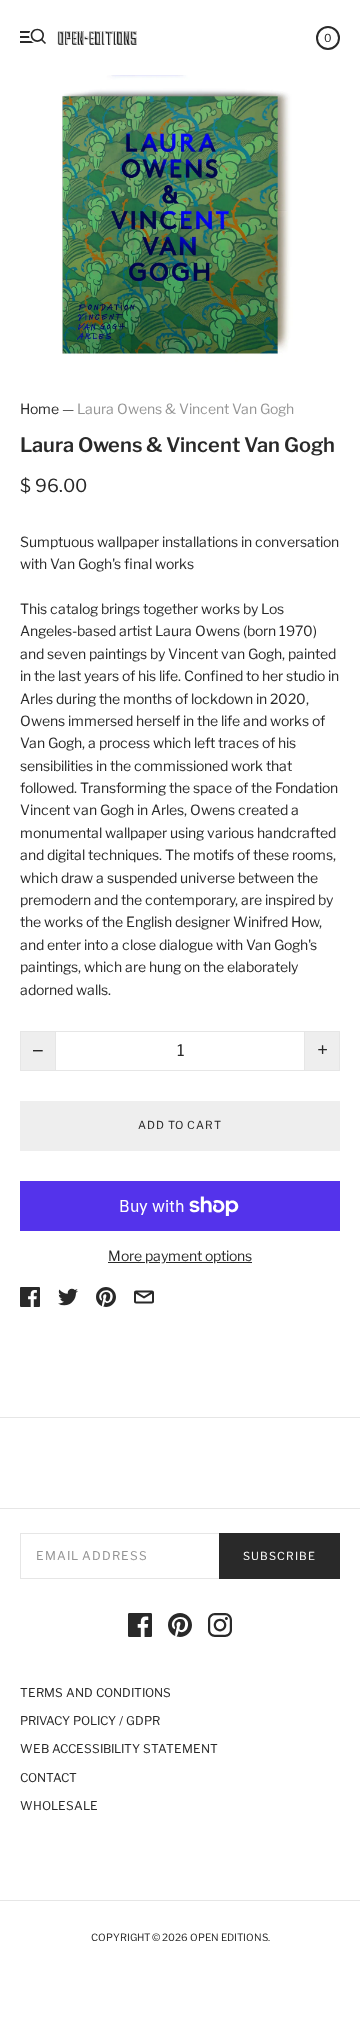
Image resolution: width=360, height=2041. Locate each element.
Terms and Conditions (95, 1692)
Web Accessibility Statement (119, 1748)
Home (39, 408)
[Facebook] (140, 1628)
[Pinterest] (180, 1628)
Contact (48, 1777)
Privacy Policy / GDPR (90, 1720)
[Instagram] (220, 1628)
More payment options (180, 1255)
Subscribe (279, 1556)
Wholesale (59, 1805)
